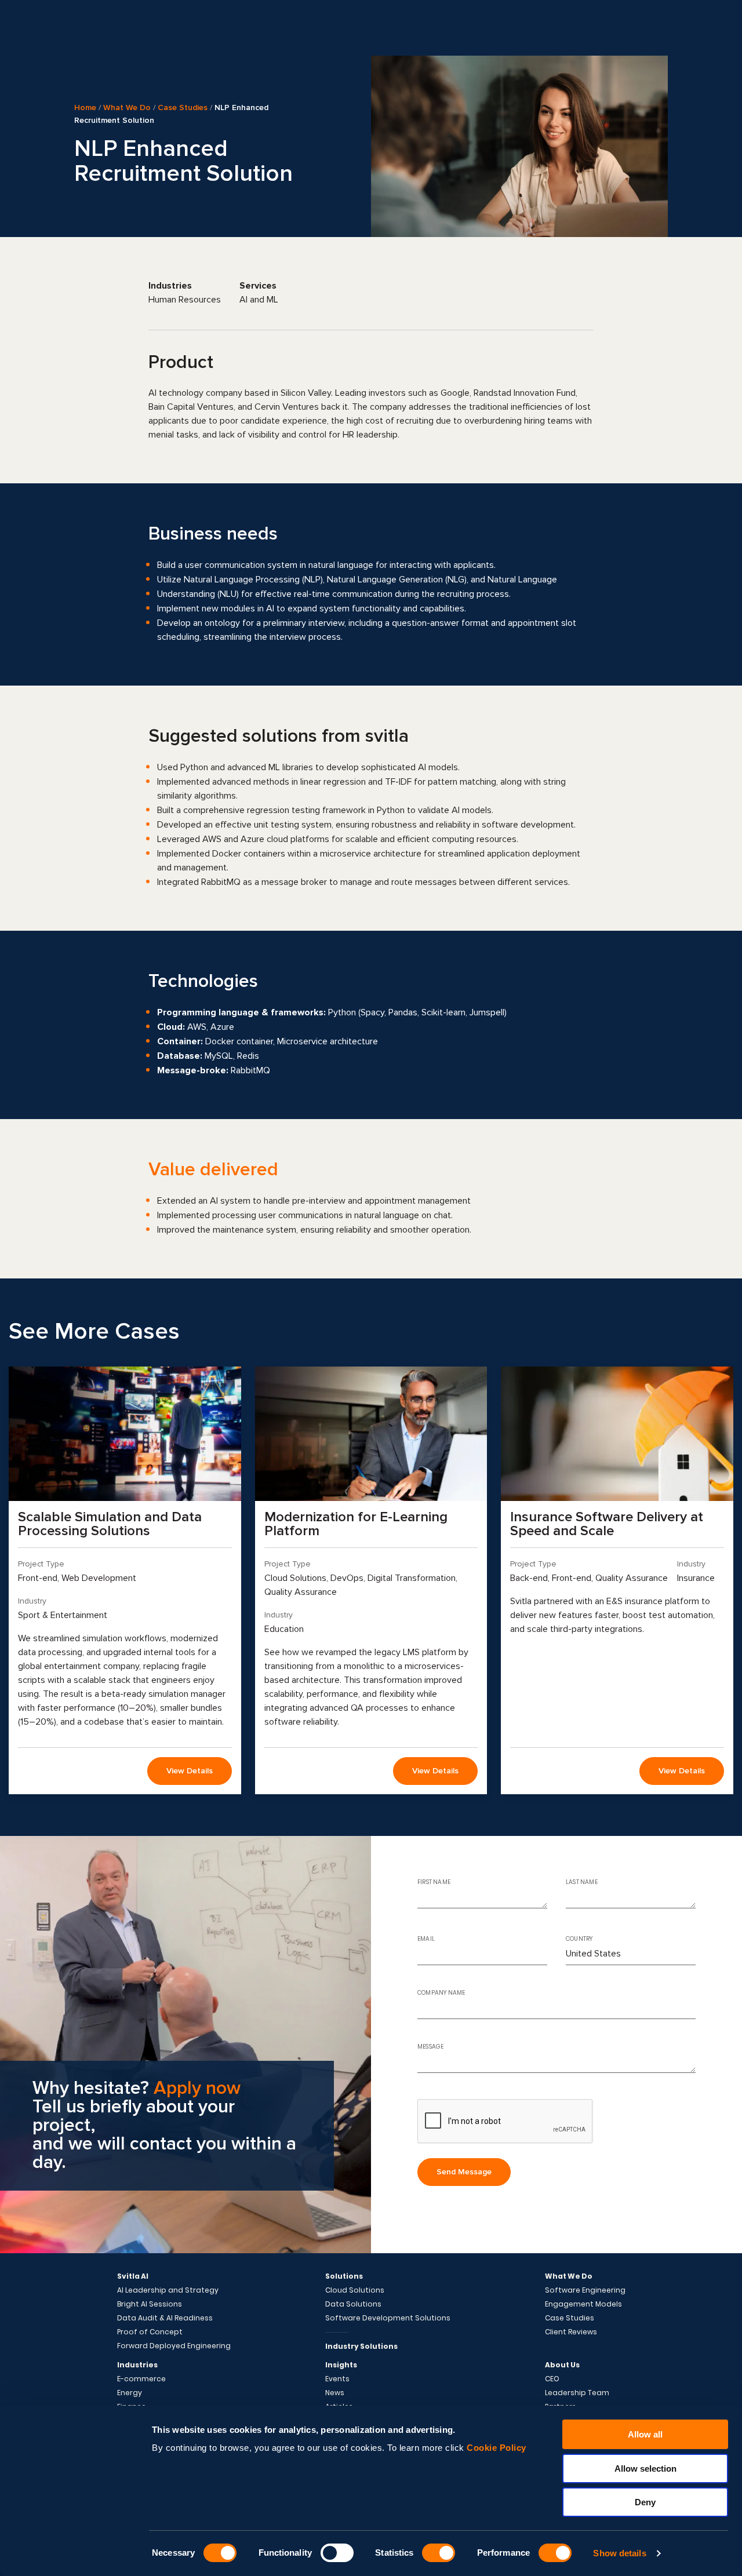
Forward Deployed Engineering (174, 2346)
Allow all (645, 2434)
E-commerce (141, 2379)
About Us (562, 2365)
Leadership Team (577, 2393)
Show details (619, 2553)
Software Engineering (585, 2290)
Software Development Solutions (388, 2318)
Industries (137, 2365)
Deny (645, 2502)
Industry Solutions (361, 2346)
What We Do (127, 108)
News (335, 2393)
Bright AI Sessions (150, 2304)
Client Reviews (571, 2332)
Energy (130, 2393)
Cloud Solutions (355, 2290)
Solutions (344, 2276)
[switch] (337, 2553)
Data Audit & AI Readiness (165, 2318)
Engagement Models (583, 2304)
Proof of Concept (150, 2332)
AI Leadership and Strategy (168, 2290)
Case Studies (183, 108)
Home (85, 108)
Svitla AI (133, 2276)
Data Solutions (353, 2304)
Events (337, 2379)
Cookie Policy (497, 2448)
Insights (341, 2365)
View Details (190, 1771)
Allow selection (645, 2468)
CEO (552, 2379)
